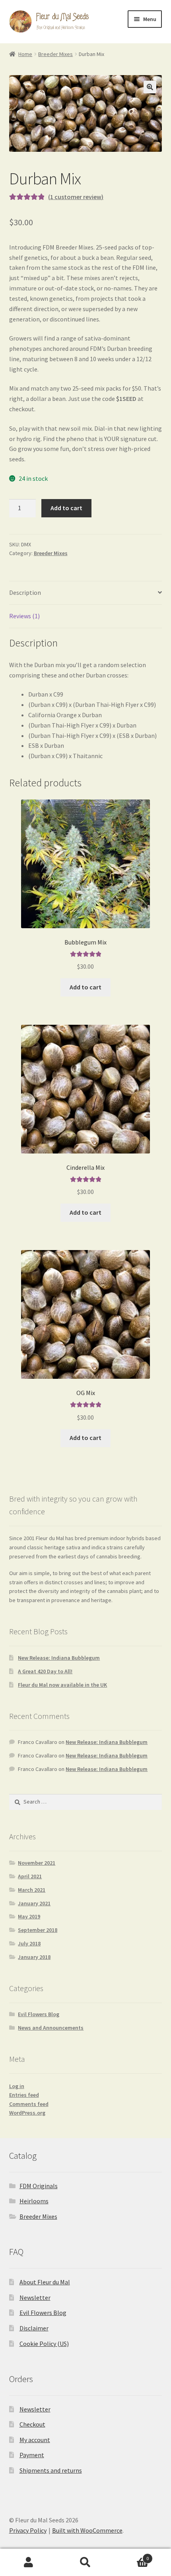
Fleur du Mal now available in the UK (62, 1685)
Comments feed (29, 2104)
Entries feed (24, 2095)
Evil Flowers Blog (39, 2014)
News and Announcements (51, 2028)
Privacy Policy (28, 2530)
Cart (132, 2556)
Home (25, 54)
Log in (17, 2086)
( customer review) (76, 197)
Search (85, 2562)
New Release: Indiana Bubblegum (59, 1658)
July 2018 (29, 1943)
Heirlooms (34, 2201)
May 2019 (29, 1916)
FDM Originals (39, 2186)
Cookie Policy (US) (44, 2344)
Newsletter (35, 2297)
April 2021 (30, 1876)
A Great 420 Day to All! (45, 1671)
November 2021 (37, 1863)
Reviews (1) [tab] (24, 616)
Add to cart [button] (85, 987)
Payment (32, 2455)
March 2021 (32, 1890)
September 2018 (38, 1930)
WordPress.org (27, 2113)
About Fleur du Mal (45, 2282)
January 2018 (34, 1957)
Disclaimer (34, 2328)
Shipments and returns (51, 2470)
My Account (28, 2562)
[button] (150, 87)
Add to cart (66, 508)
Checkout (32, 2424)
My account (35, 2440)
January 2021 (34, 1903)
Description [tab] (25, 592)
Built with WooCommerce (87, 2530)
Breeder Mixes (55, 54)
